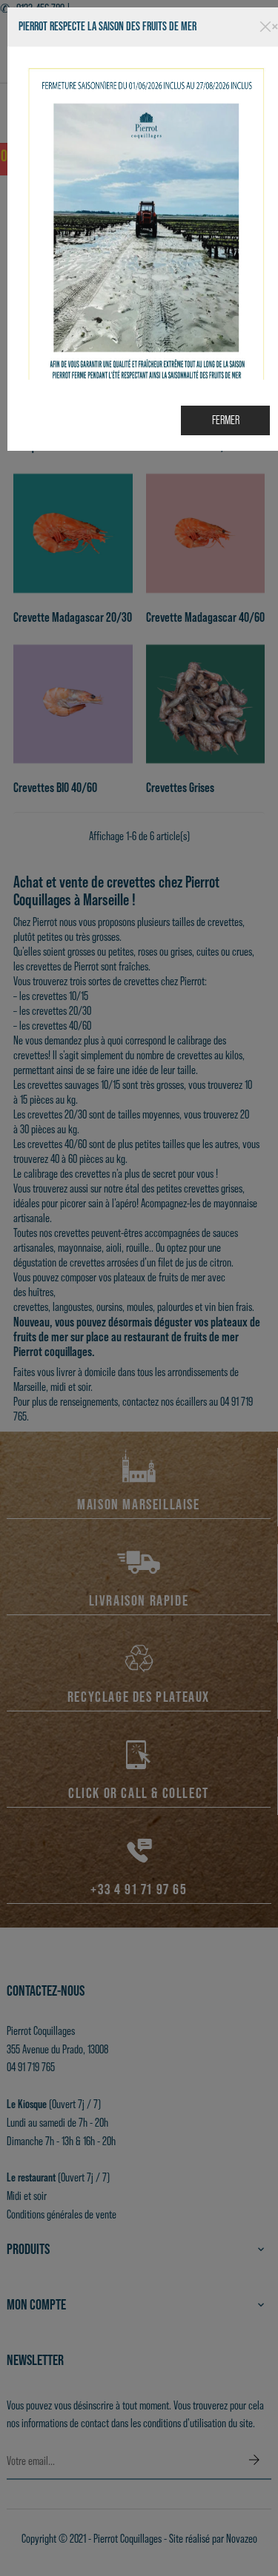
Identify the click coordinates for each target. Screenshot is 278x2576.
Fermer (226, 420)
